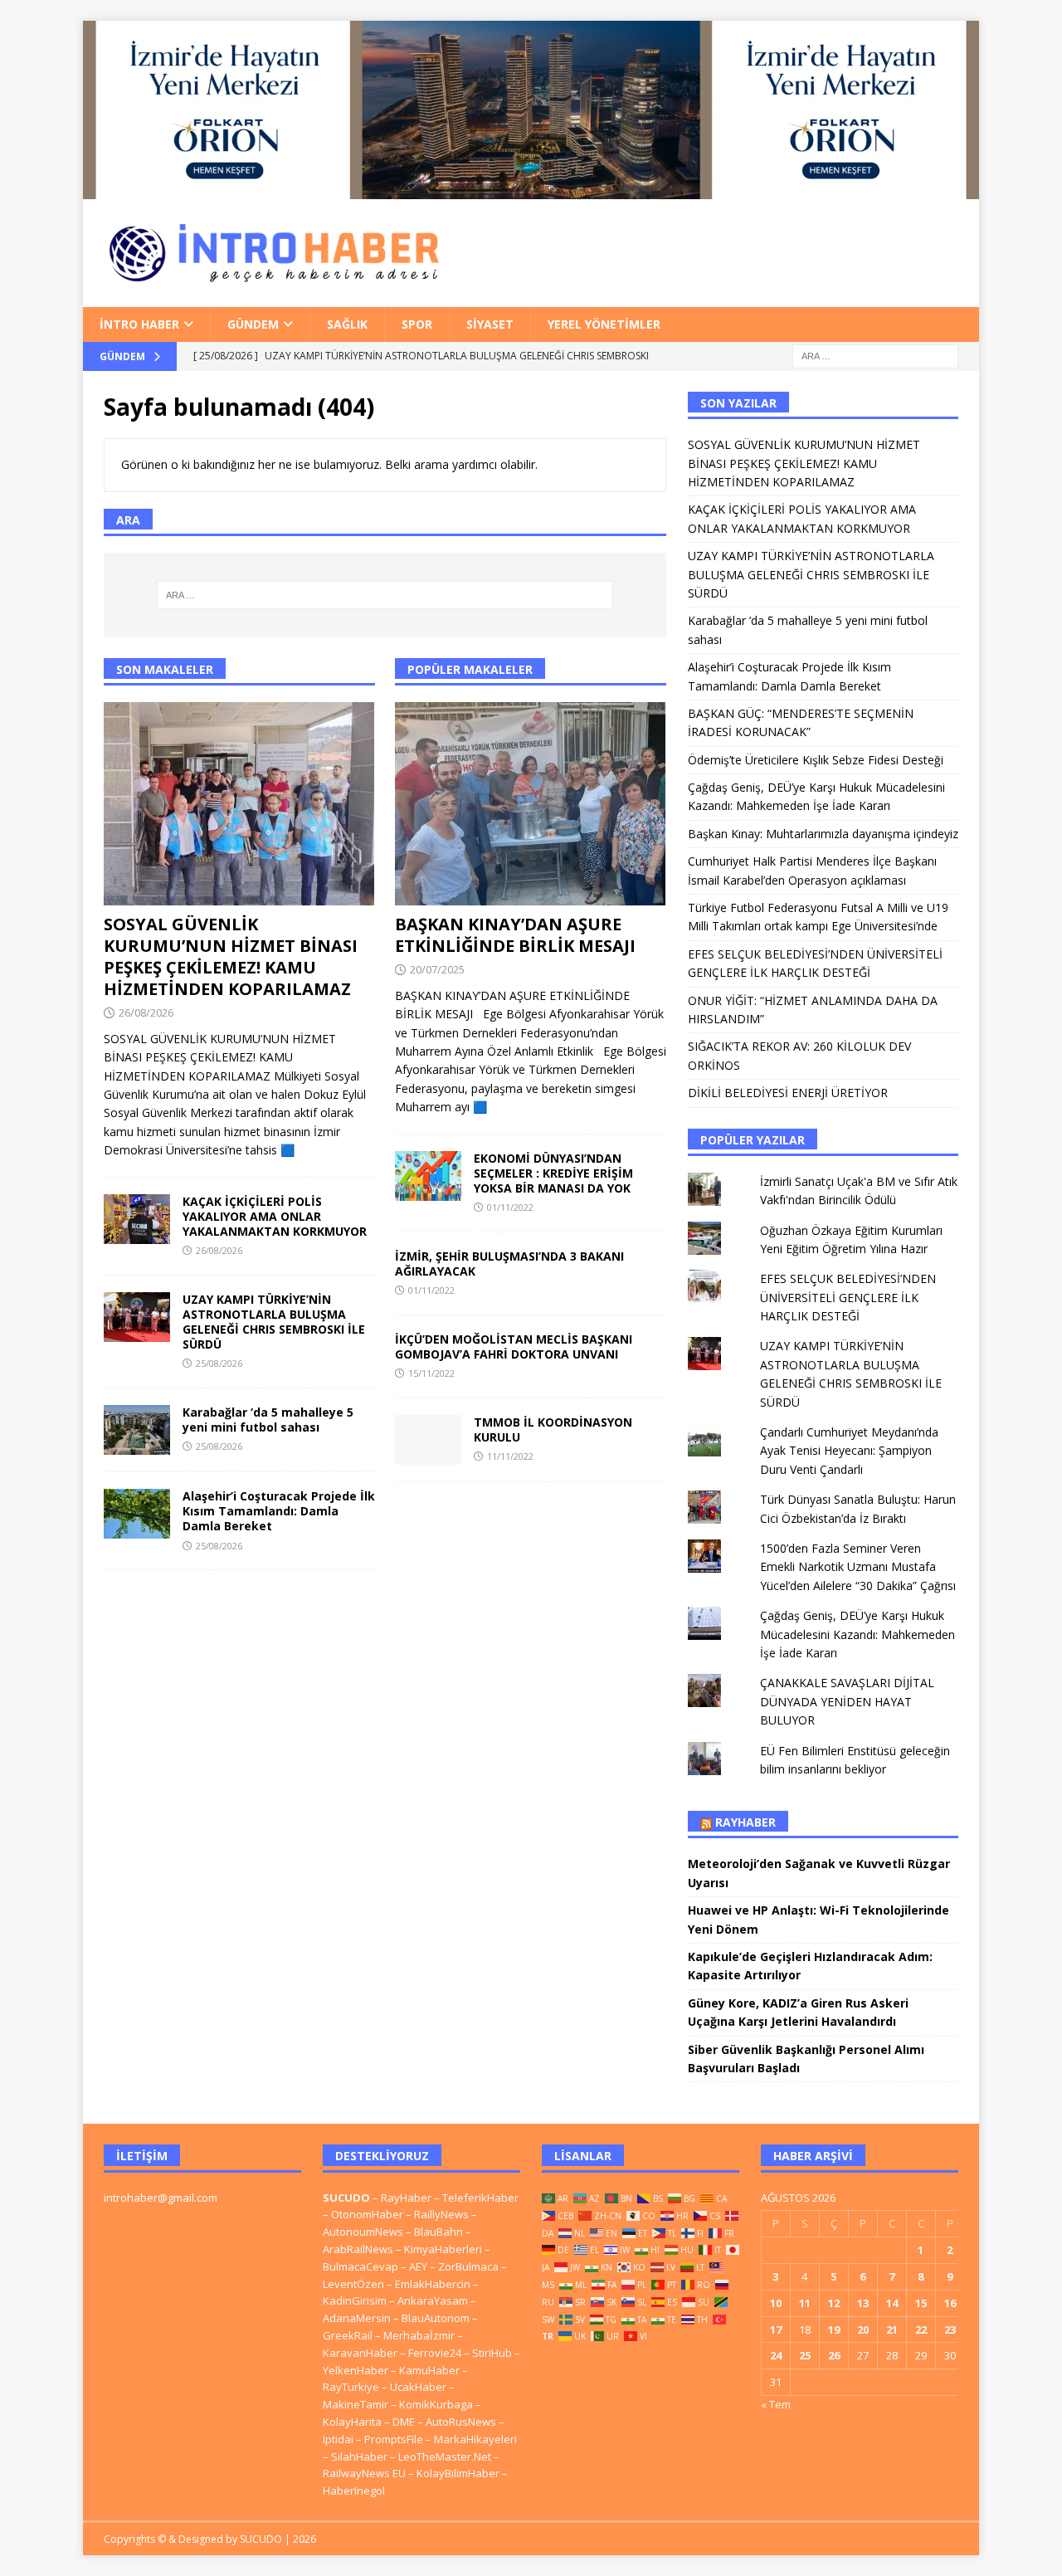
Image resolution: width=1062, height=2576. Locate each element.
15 (921, 2303)
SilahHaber (359, 2456)
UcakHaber (418, 2387)
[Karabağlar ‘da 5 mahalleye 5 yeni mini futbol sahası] (137, 1430)
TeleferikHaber (480, 2198)
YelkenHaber (356, 2370)
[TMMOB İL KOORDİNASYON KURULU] (428, 1440)
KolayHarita (352, 2422)
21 (892, 2330)
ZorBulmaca (468, 2266)
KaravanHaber (360, 2353)
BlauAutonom (436, 2318)
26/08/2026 (146, 1012)
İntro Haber (139, 324)
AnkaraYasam (433, 2300)
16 (950, 2303)
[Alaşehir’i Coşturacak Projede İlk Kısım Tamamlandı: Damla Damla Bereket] (137, 1514)
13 (863, 2303)
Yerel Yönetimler (604, 324)
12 (834, 2303)
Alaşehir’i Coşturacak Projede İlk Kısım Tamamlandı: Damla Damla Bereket (279, 1511)
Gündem (253, 324)
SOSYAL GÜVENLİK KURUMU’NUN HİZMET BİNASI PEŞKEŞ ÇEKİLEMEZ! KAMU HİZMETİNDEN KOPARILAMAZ (231, 956)
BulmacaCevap (360, 2266)
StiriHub (492, 2353)
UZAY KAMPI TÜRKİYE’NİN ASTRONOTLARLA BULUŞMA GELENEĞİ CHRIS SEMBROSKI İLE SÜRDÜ (274, 1322)
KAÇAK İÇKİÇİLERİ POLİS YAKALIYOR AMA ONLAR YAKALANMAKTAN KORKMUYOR (275, 1216)
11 (805, 2303)
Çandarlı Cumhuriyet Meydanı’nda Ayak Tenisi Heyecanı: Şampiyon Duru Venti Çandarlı (849, 1451)
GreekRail (348, 2335)
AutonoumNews (363, 2232)
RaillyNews (441, 2214)
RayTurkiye (351, 2387)
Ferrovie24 (435, 2353)
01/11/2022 (510, 1207)
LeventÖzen (353, 2284)
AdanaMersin (357, 2318)
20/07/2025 (437, 969)
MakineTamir (356, 2404)
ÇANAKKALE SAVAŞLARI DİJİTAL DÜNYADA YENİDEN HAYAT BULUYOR (847, 1701)
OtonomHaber (367, 2214)
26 (834, 2355)
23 (950, 2330)
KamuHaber (429, 2370)
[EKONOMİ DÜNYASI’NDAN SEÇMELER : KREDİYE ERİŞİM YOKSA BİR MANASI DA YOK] (428, 1176)
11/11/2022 (510, 1456)
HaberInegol (354, 2491)
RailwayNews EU (364, 2473)
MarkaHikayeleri (475, 2439)
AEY (418, 2266)
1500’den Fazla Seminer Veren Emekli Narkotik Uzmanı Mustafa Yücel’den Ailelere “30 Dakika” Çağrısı (858, 1567)
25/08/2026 (219, 1363)
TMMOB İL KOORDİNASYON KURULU (553, 1429)
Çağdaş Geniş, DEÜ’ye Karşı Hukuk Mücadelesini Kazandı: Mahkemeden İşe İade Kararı (857, 1634)
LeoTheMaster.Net (445, 2456)
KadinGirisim (355, 2300)
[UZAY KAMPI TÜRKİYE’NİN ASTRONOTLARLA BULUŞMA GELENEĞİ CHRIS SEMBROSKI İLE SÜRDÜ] (137, 1317)
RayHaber (745, 1822)
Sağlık (347, 324)
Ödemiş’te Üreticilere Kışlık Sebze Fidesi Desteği (816, 760)
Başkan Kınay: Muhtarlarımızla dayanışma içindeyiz (823, 834)
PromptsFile (394, 2439)
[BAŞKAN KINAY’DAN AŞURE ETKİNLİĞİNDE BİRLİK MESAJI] (531, 804)
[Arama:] (875, 355)
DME (404, 2422)
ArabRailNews (358, 2249)
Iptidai (338, 2439)
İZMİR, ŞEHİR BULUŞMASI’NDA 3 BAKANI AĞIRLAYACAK (509, 1264)
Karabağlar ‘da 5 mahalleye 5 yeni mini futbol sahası (268, 1420)
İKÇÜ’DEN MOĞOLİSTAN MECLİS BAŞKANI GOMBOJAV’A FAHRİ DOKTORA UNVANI (514, 1347)
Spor (417, 324)
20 (863, 2330)
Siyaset (490, 324)
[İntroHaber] (531, 189)
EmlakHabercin (434, 2284)
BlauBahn (438, 2232)
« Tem (776, 2404)
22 (921, 2330)
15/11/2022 (431, 1373)
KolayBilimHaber (458, 2473)
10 (776, 2303)
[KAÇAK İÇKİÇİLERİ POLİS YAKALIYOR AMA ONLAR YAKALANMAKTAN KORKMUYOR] (137, 1219)
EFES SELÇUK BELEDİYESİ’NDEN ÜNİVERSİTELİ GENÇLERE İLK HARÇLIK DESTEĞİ (848, 1297)
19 (834, 2330)
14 (892, 2303)
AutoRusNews (461, 2422)
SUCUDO (346, 2198)
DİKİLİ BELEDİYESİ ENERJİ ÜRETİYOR (788, 1093)
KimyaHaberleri (443, 2249)
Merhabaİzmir (419, 2335)
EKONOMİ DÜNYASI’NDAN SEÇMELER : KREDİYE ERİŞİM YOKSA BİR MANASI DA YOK (553, 1173)
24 (776, 2355)
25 (805, 2355)
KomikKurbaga (436, 2404)
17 (776, 2330)
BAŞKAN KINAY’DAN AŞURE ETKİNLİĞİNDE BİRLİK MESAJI (515, 935)
